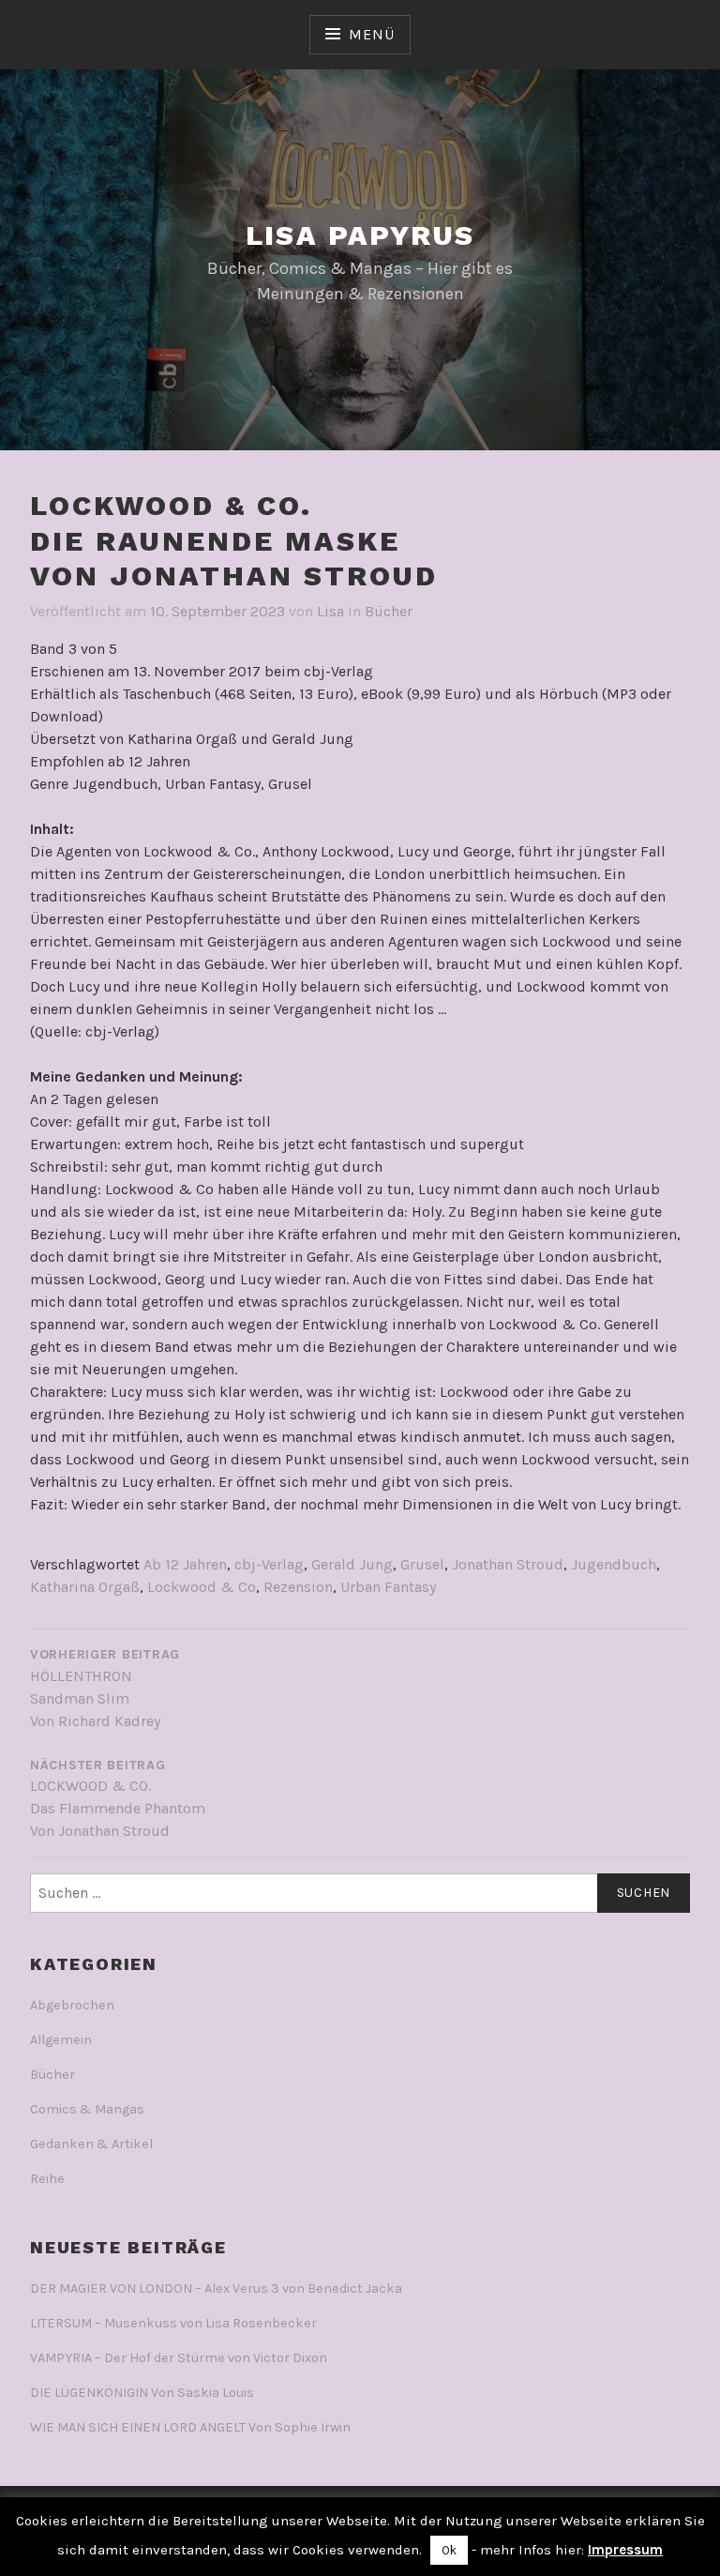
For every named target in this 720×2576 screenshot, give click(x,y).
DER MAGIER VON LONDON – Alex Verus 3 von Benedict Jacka (216, 2288)
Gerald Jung (352, 1564)
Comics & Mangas (87, 2109)
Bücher (389, 611)
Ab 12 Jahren (185, 1564)
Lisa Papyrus (360, 235)
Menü (371, 34)
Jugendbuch (614, 1564)
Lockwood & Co (202, 1587)
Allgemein (61, 2040)
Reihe (47, 2179)
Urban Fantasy (388, 1587)
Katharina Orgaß (85, 1587)
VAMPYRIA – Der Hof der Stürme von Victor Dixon (179, 2358)
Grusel (422, 1564)
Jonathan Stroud (508, 1564)
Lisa (330, 611)
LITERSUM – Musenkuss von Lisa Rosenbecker (173, 2323)
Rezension (298, 1587)
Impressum (625, 2550)
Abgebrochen (72, 2005)
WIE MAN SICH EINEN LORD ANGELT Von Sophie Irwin (190, 2427)
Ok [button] (449, 2550)
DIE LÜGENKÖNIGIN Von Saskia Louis (142, 2393)
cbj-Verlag (269, 1564)
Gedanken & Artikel (91, 2144)
